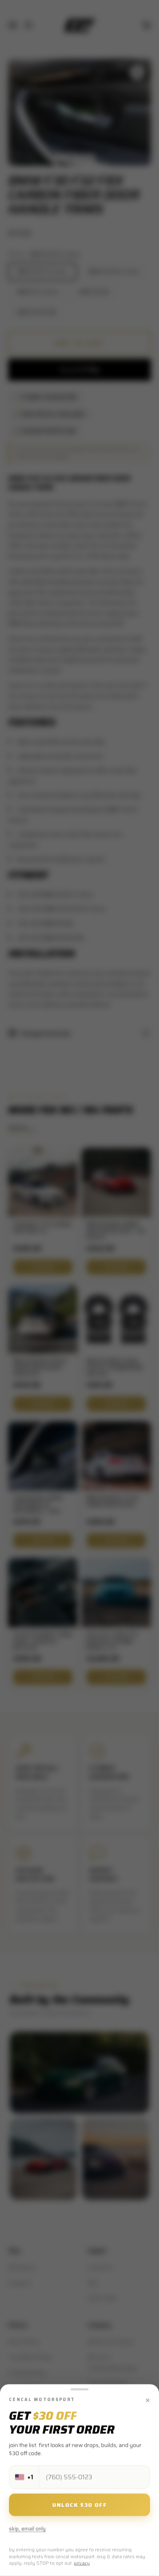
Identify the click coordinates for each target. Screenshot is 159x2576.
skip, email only (27, 2529)
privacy (82, 2564)
